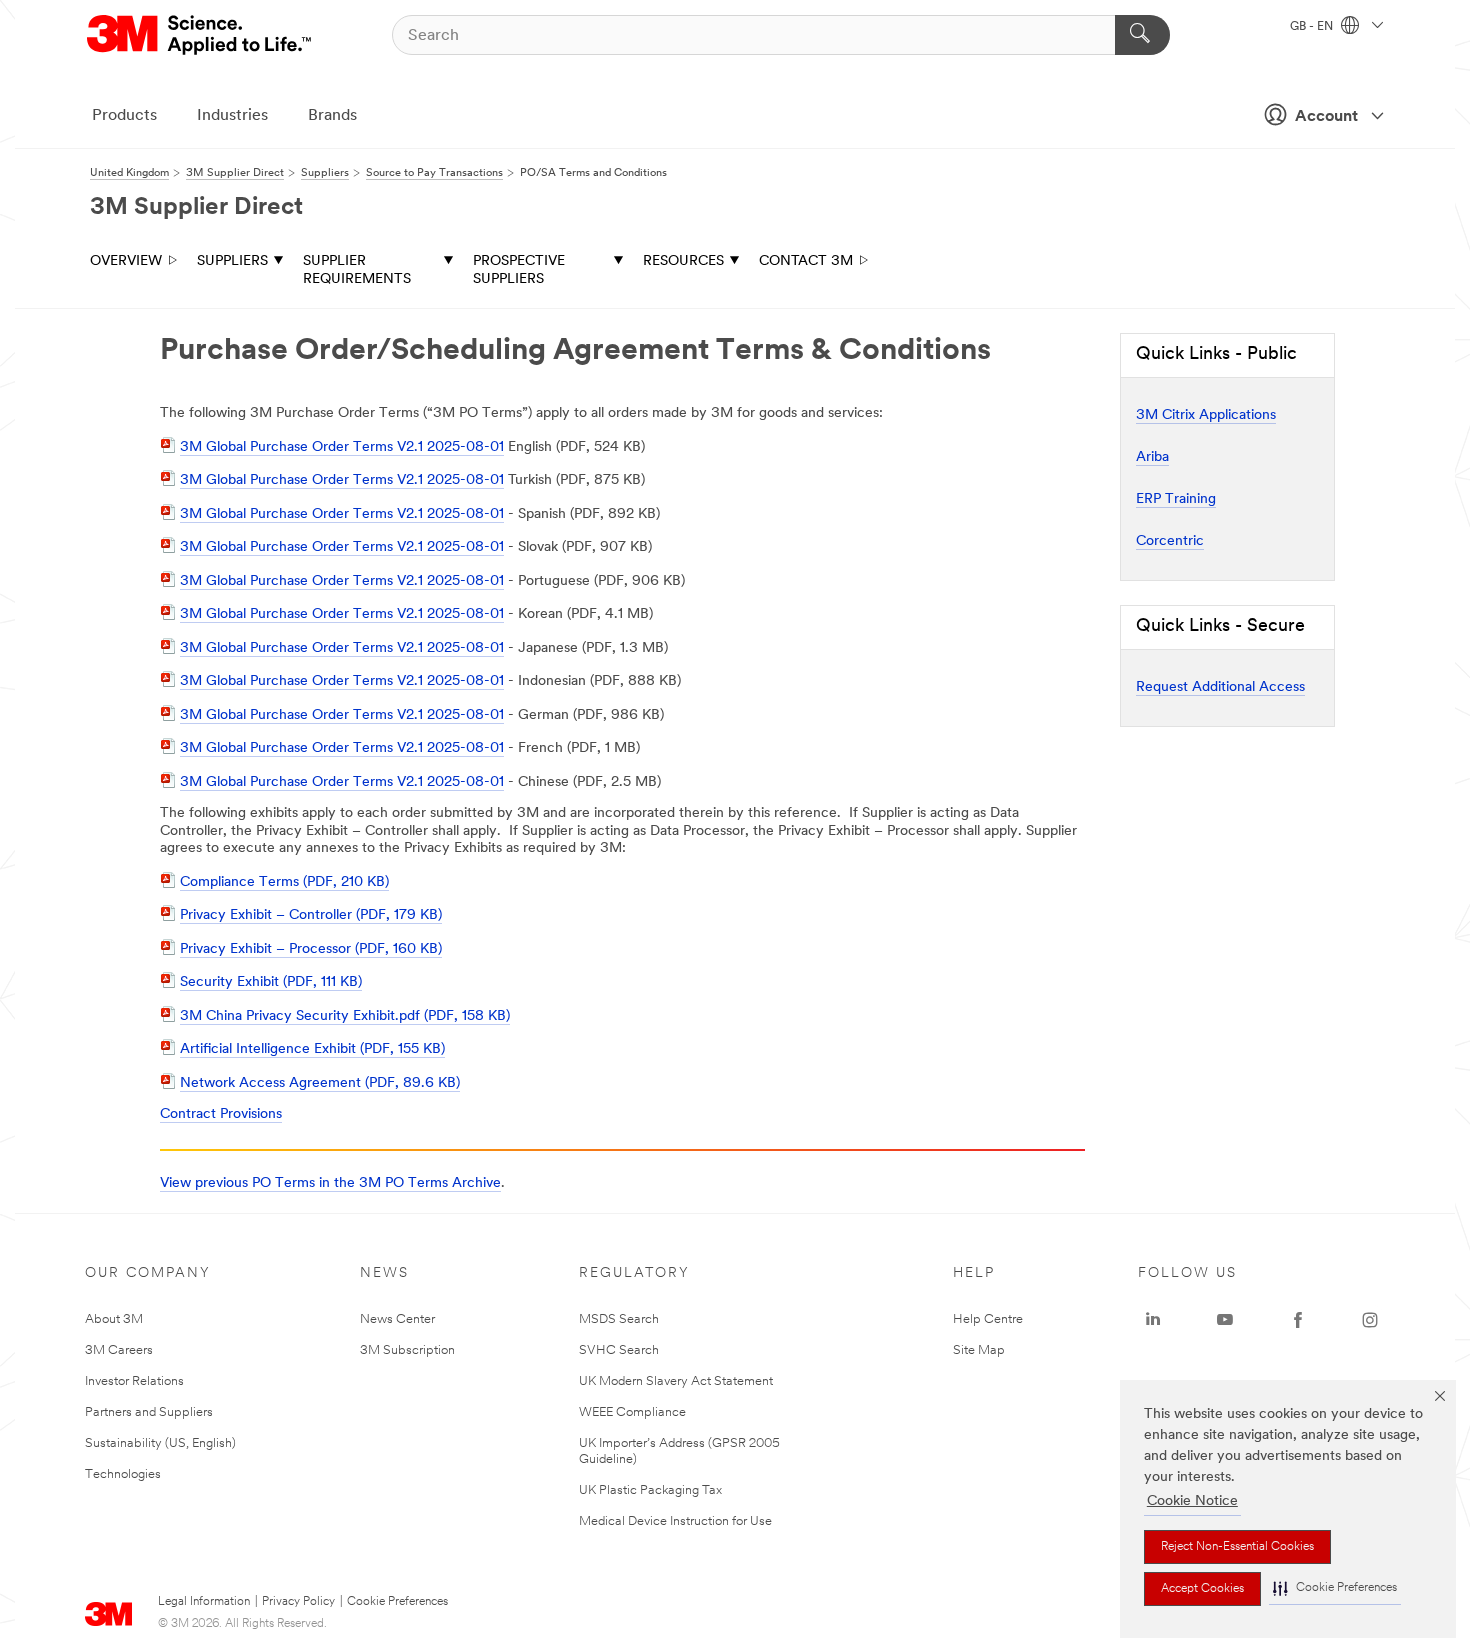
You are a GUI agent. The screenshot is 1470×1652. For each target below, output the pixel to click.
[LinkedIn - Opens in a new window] (1153, 1320)
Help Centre (988, 1319)
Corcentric (1170, 541)
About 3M (114, 1319)
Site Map (979, 1350)
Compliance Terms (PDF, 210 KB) (284, 882)
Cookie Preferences (397, 1602)
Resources (683, 261)
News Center (397, 1319)
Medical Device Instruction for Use (675, 1521)
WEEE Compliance (632, 1412)
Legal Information (204, 1602)
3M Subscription (407, 1350)
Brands (332, 116)
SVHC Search (619, 1350)
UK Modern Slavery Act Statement (676, 1381)
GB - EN (1313, 27)
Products (124, 116)
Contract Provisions (221, 1114)
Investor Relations (134, 1381)
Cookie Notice (1192, 1501)
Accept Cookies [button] (1202, 1589)
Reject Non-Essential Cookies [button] (1237, 1547)
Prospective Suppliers (519, 270)
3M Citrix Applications (1206, 415)
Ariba (1152, 457)
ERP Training (1176, 499)
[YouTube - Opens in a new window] (1225, 1320)
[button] (1335, 1588)
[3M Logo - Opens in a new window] (200, 35)
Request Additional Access (1220, 687)
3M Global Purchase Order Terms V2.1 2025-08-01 (342, 447)
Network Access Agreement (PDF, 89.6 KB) (320, 1083)
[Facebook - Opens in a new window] (1298, 1320)
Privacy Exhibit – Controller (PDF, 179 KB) (311, 915)
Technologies (123, 1474)
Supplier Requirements (357, 270)
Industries (232, 116)
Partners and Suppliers (149, 1412)
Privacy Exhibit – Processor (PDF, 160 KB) (311, 949)
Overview (126, 261)
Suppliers (232, 261)
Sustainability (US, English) (160, 1443)
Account (1326, 117)
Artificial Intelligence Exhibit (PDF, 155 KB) (312, 1049)
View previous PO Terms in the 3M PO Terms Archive (330, 1183)
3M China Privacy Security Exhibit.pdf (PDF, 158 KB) (345, 1016)
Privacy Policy (298, 1602)
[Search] (1142, 35)
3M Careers (119, 1350)
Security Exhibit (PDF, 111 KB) (271, 982)
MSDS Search (619, 1319)
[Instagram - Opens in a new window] (1370, 1320)
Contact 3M (806, 261)
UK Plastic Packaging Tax (650, 1490)
